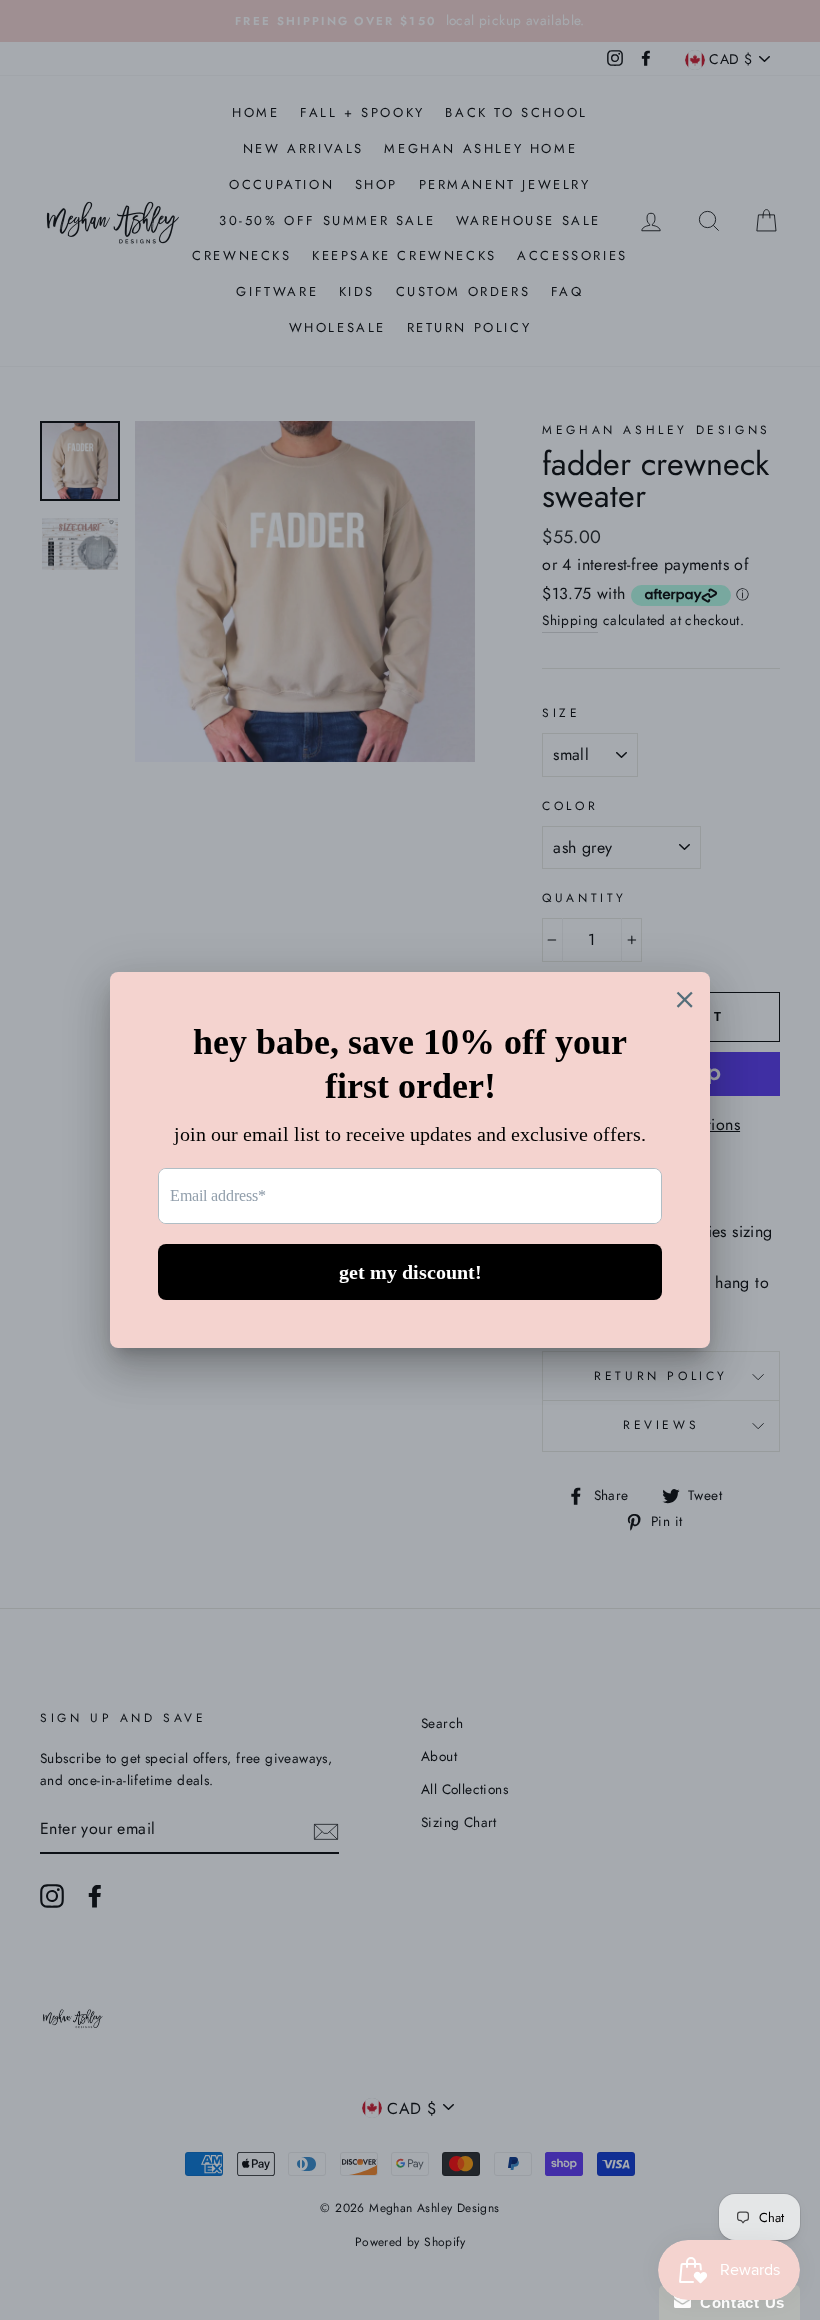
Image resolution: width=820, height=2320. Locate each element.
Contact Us (738, 2302)
